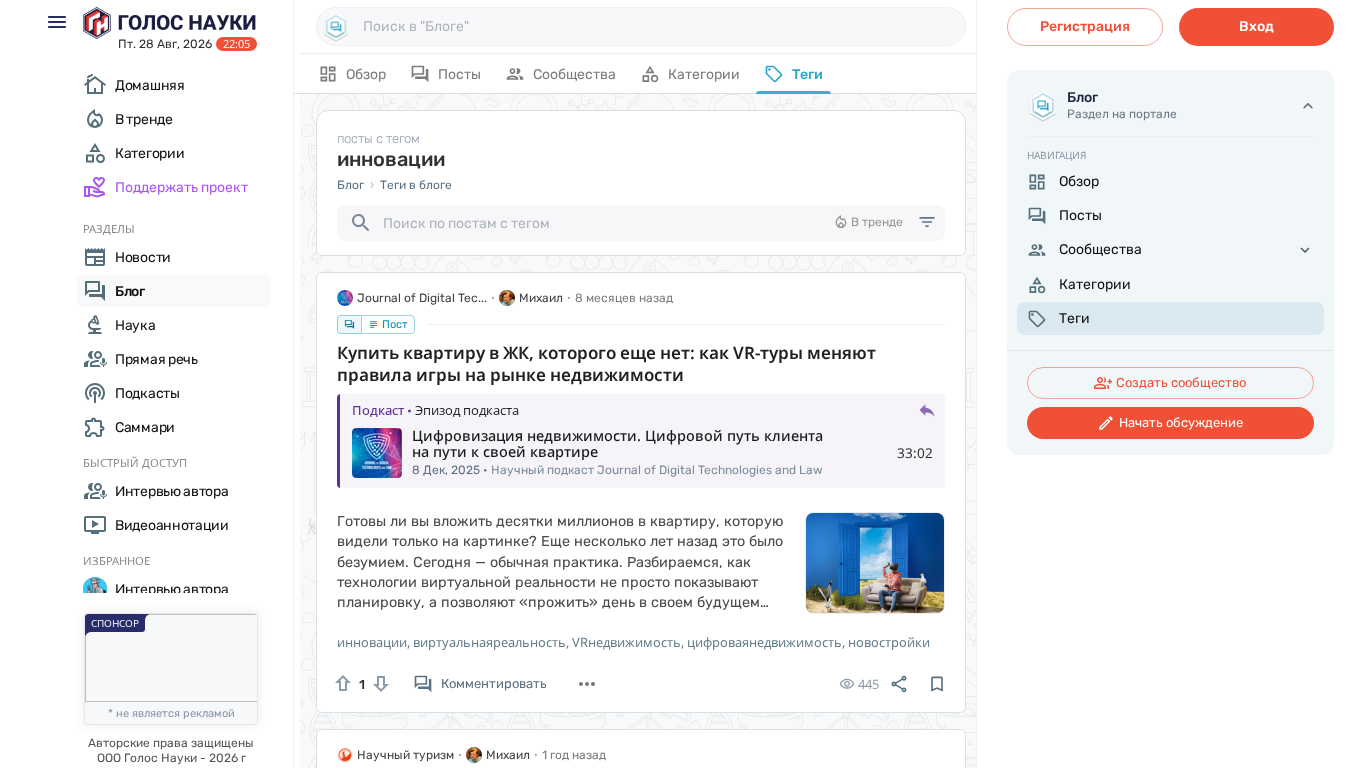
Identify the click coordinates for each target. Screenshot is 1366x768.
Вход (1256, 26)
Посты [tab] (459, 74)
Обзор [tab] (366, 74)
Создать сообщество (1181, 382)
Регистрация (1085, 26)
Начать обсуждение (1181, 422)
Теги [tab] (807, 74)
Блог (350, 185)
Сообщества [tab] (574, 74)
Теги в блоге (416, 185)
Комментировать (494, 683)
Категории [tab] (704, 74)
